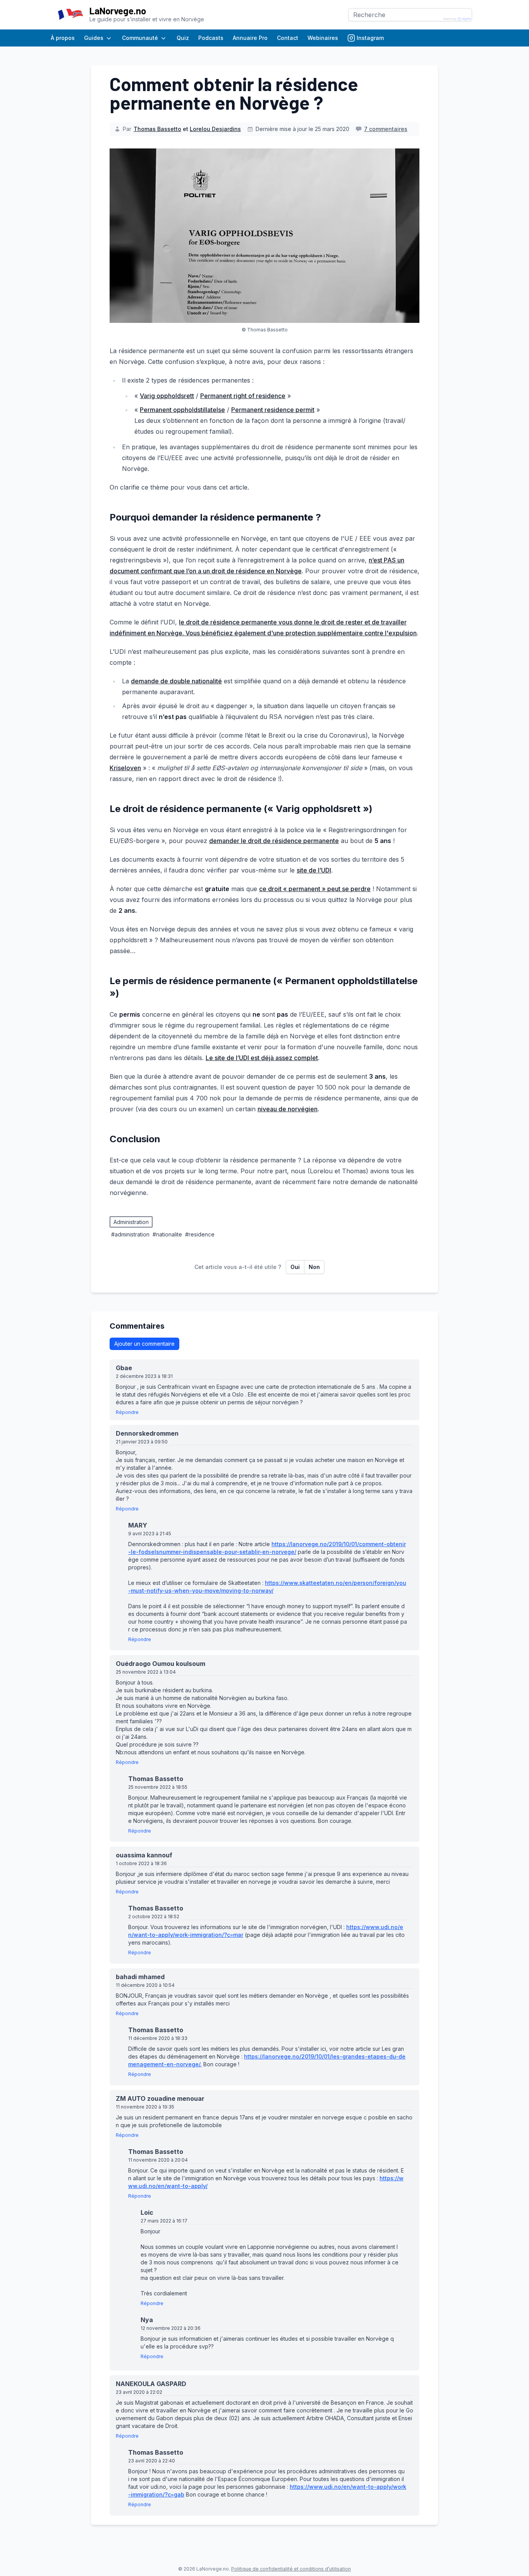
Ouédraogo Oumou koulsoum (163, 1664)
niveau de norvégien (288, 1109)
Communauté (140, 38)
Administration (131, 1222)
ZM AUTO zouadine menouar (163, 2098)
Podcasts (211, 38)
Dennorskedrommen (150, 1433)
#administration (130, 1234)
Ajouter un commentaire (144, 1344)
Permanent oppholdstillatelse (182, 410)
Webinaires (323, 38)
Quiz (183, 38)
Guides (94, 38)
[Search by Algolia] (457, 19)
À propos (63, 38)
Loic (150, 2212)
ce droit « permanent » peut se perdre (315, 889)
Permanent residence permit (273, 410)
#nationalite (167, 1234)
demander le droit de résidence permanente (274, 841)
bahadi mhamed (143, 1977)
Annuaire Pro (250, 38)
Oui (295, 1267)
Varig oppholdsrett (167, 396)
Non (314, 1267)
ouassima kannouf (147, 1855)
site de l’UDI (314, 870)
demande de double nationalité (176, 681)
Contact (288, 38)
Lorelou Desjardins (215, 129)
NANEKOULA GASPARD (154, 2384)
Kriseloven (125, 768)
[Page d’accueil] (70, 15)
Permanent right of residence (243, 396)
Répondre (127, 1412)
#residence (200, 1234)
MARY (140, 1525)
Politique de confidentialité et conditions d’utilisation (291, 2569)
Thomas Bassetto (157, 129)
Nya (149, 2320)
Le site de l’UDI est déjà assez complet (262, 1058)
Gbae (127, 1368)
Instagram (370, 38)
